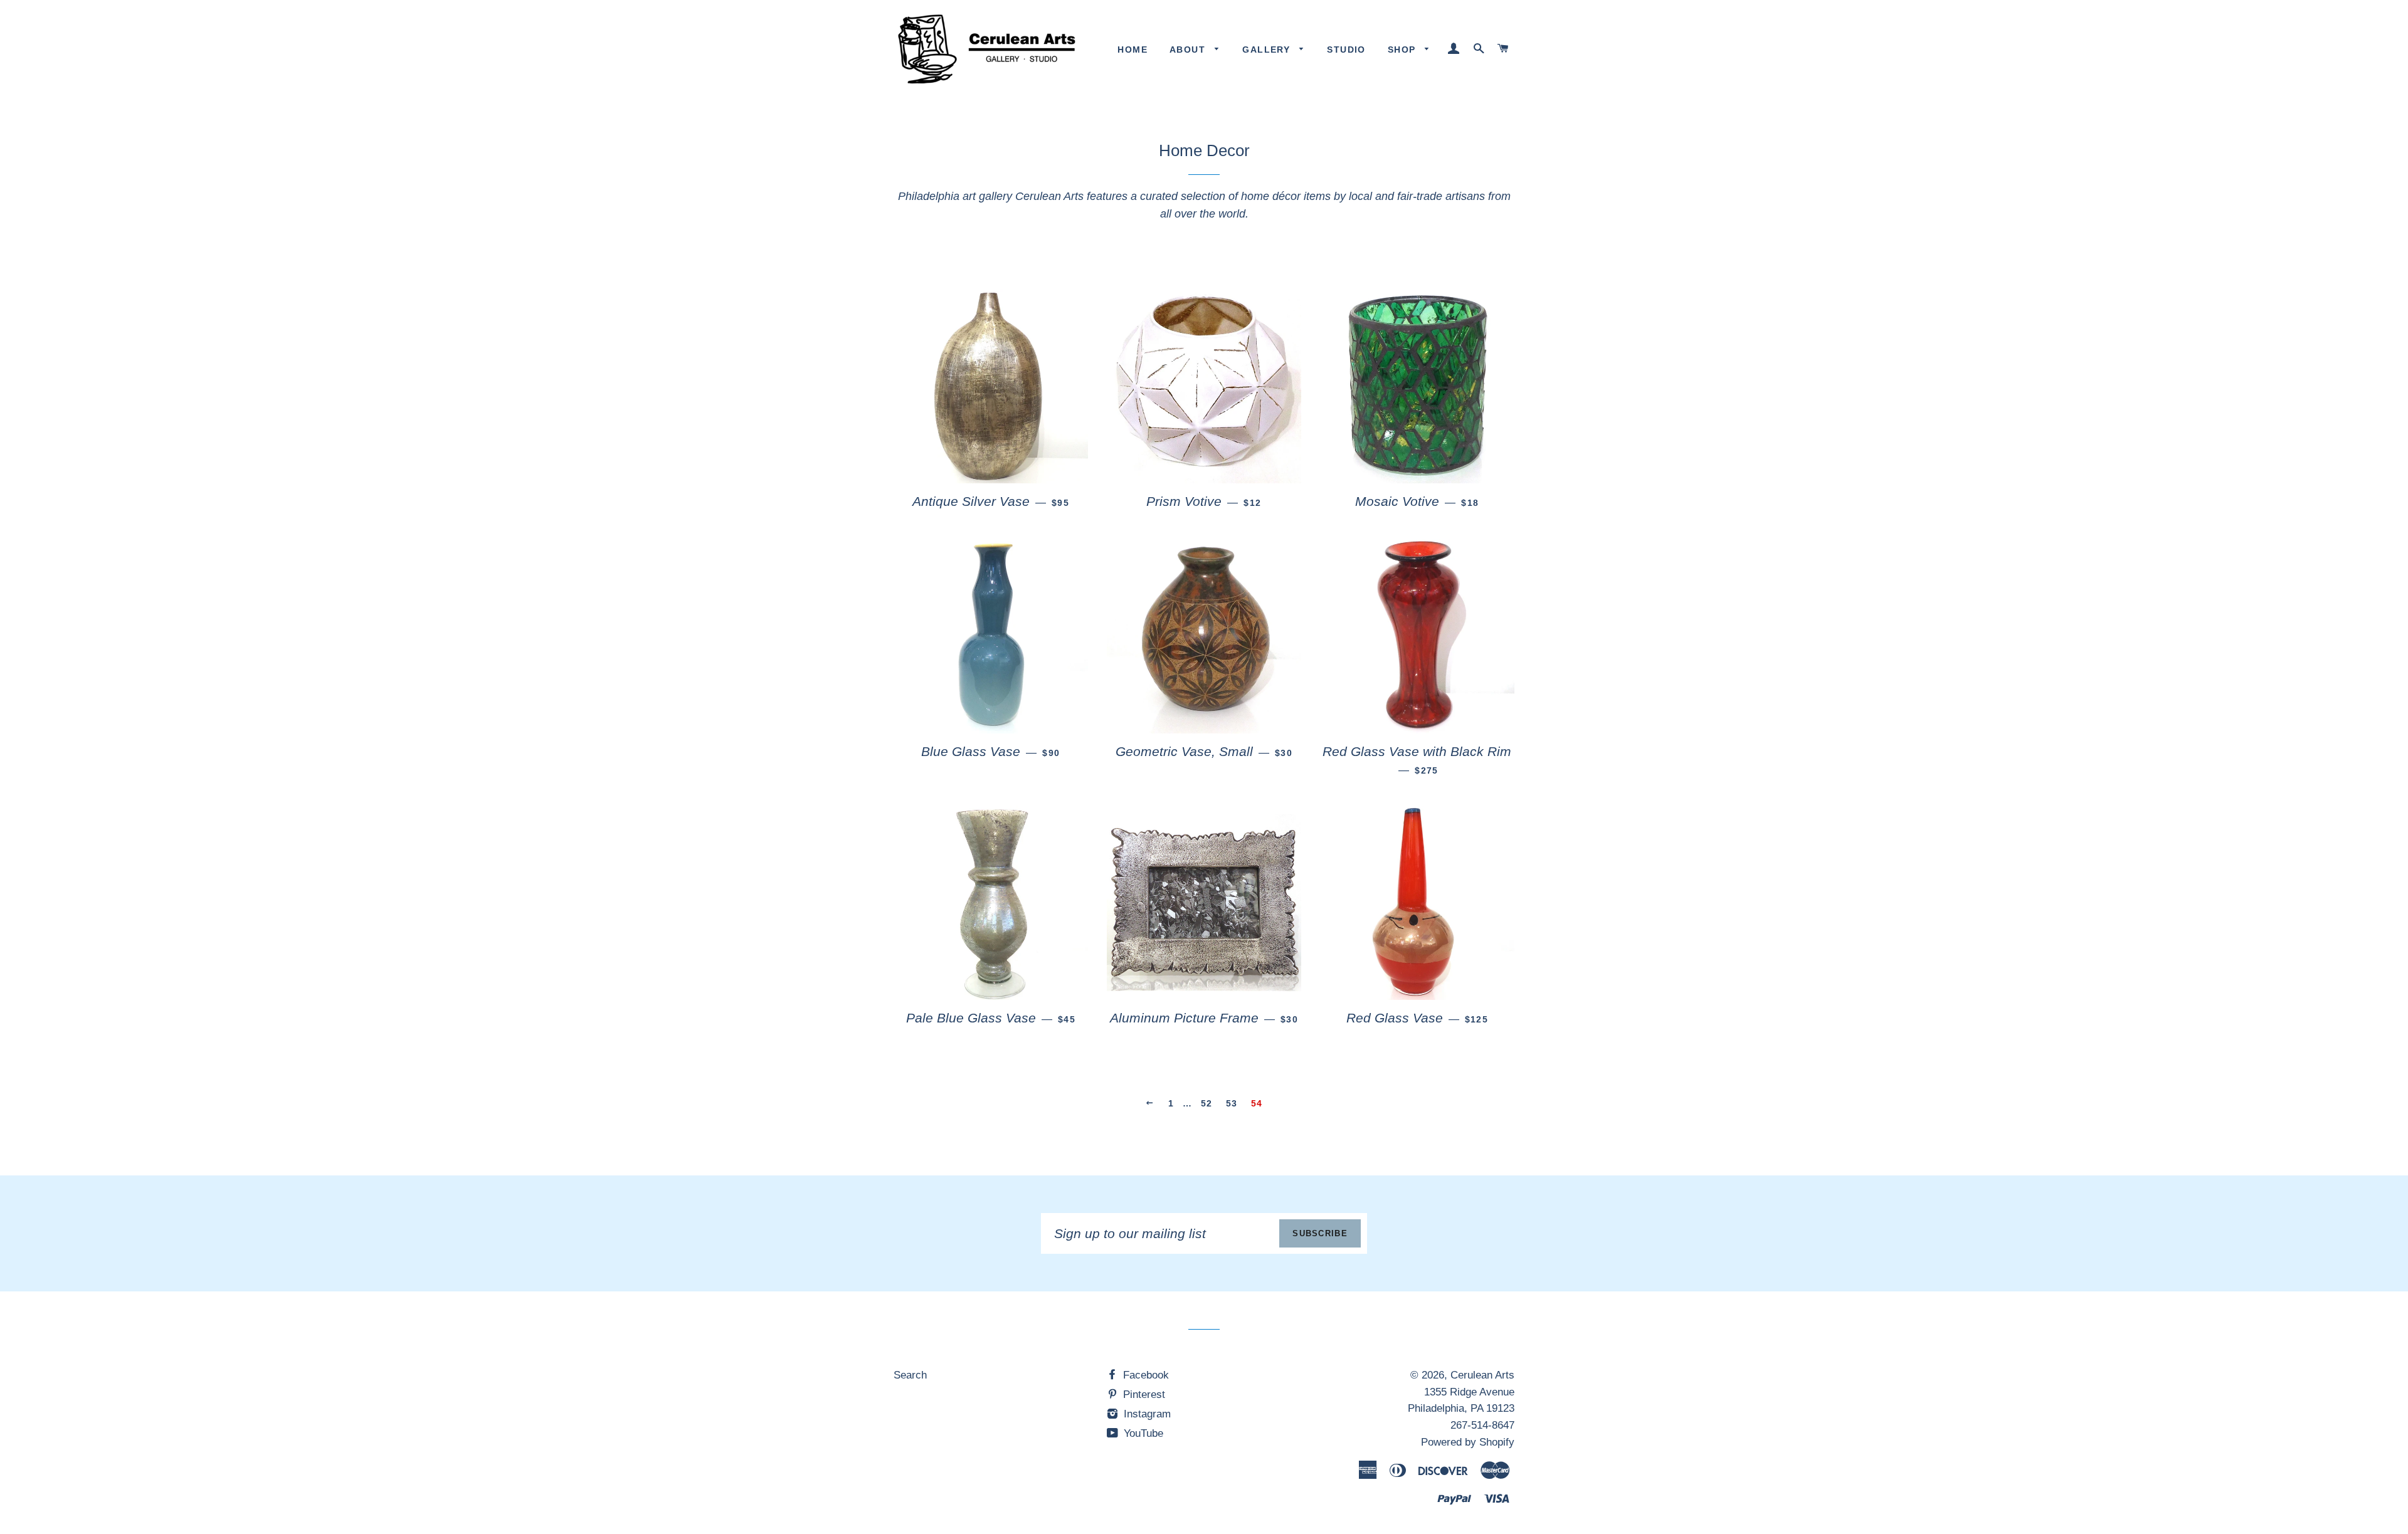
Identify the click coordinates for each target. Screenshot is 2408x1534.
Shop (1403, 50)
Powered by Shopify (1468, 1442)
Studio (1346, 50)
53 (1232, 1103)
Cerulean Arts (1482, 1375)
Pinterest (1143, 1395)
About (1189, 50)
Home (1133, 50)
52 (1207, 1103)
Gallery (1268, 50)
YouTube (1142, 1433)
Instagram (1146, 1414)
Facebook (1144, 1375)
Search (910, 1375)
